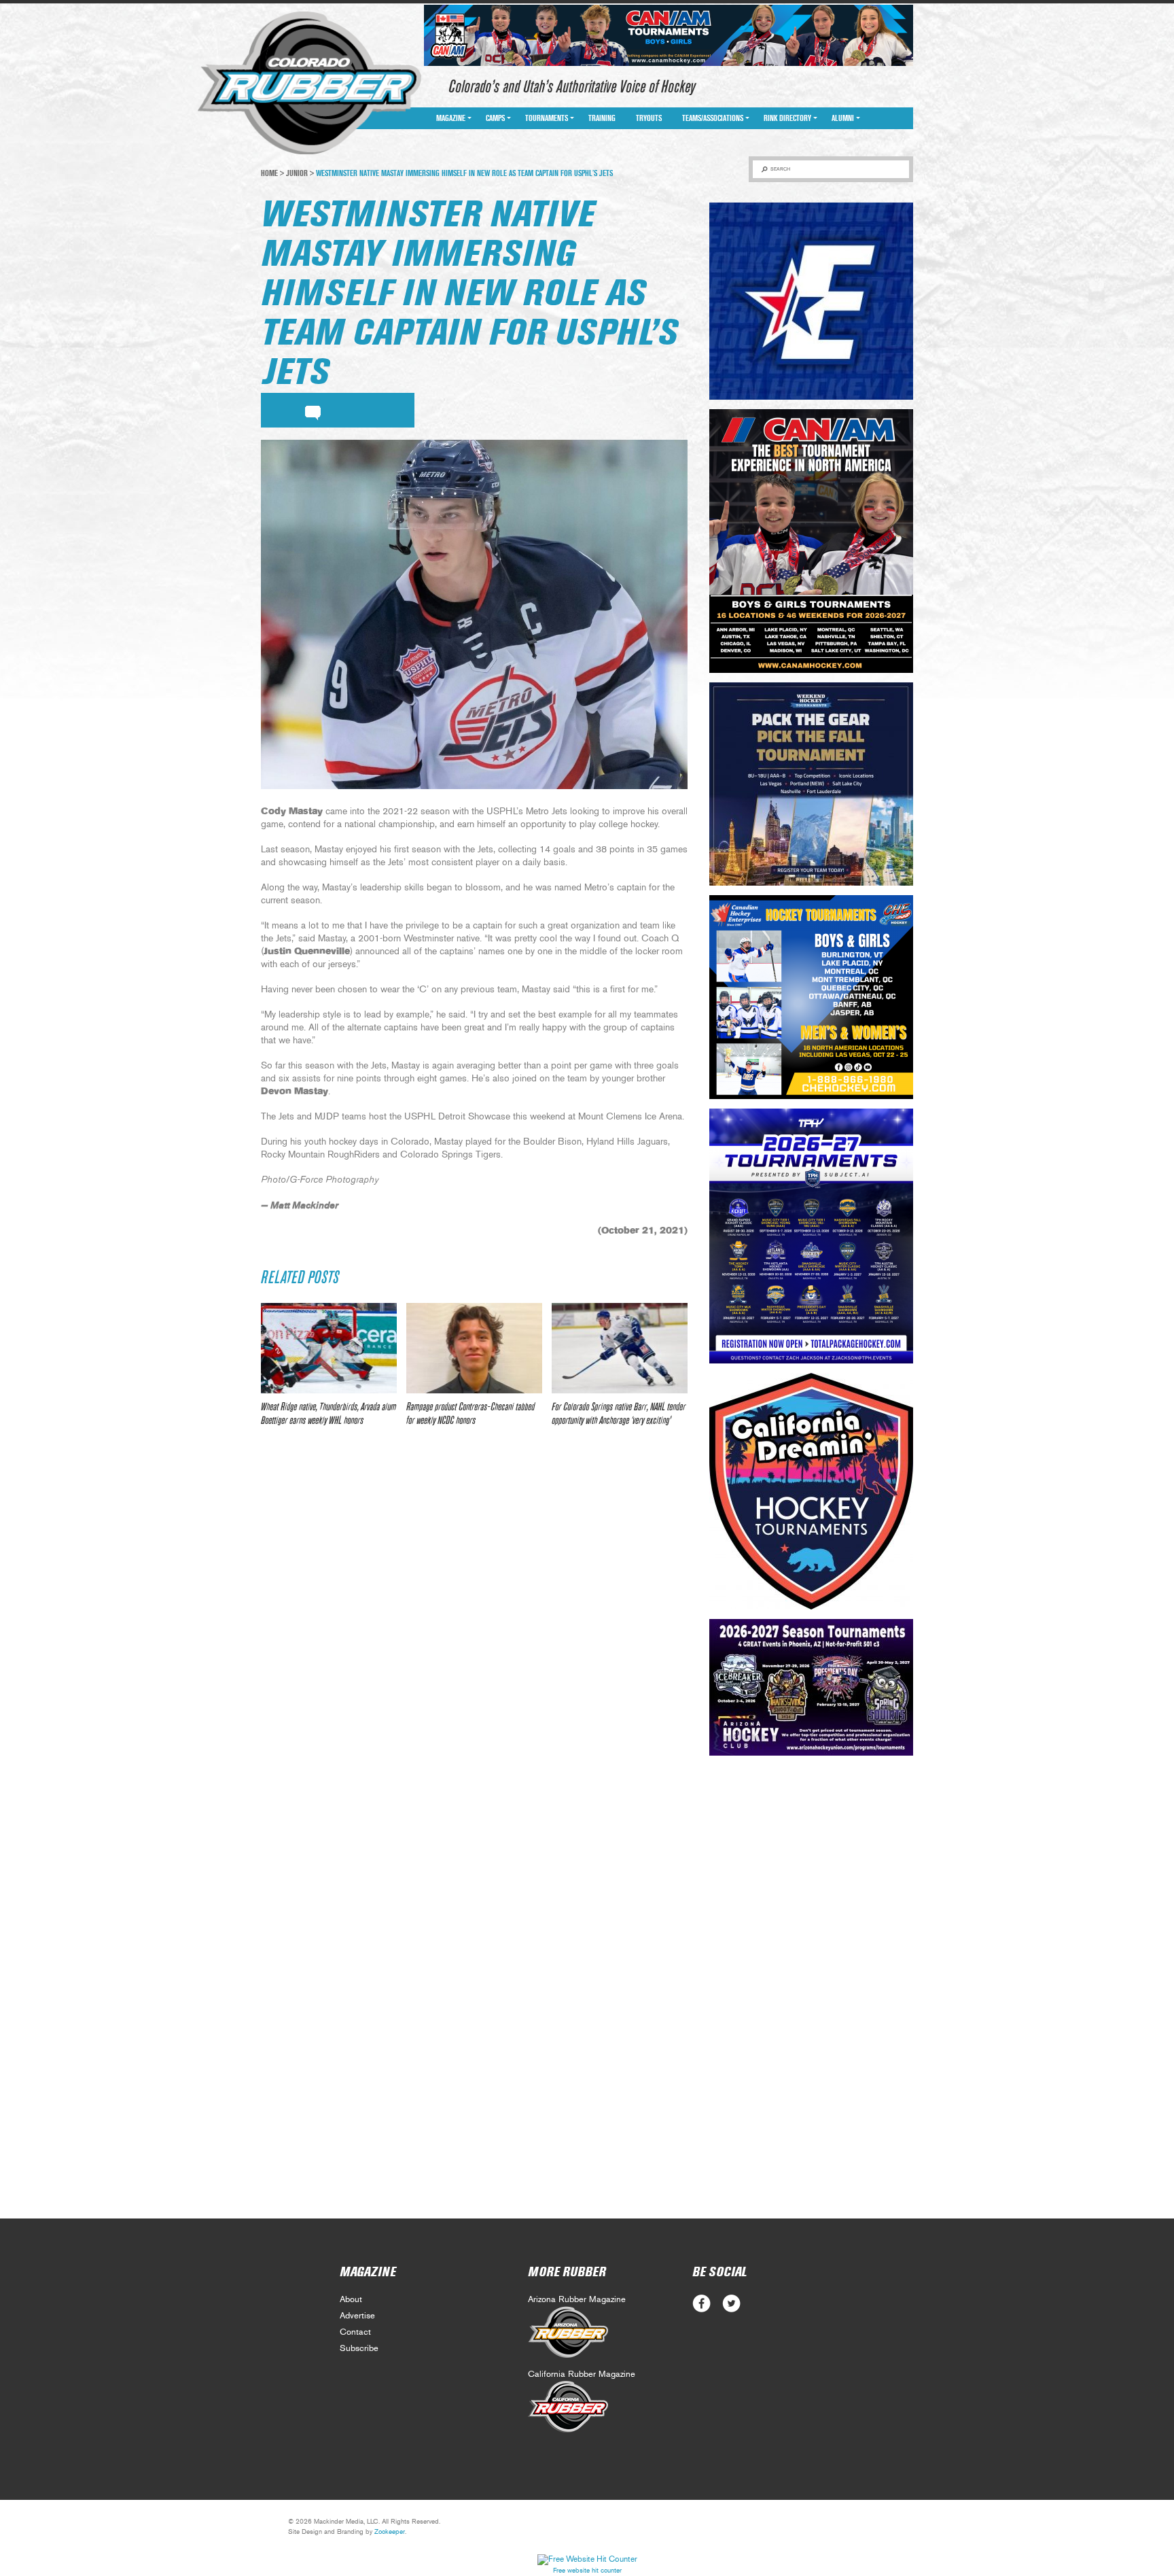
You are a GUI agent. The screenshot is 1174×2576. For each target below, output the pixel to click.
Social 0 (701, 2304)
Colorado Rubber (309, 84)
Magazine (451, 118)
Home (269, 173)
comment (313, 411)
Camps (495, 118)
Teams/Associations (713, 118)
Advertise (357, 2316)
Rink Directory (787, 118)
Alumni (843, 118)
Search (780, 169)
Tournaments (547, 118)
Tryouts (649, 118)
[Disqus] (474, 1639)
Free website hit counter (587, 2571)
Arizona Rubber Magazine (577, 2300)
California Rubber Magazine (582, 2374)
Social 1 (731, 2304)
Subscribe (359, 2349)
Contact (355, 2332)
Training (602, 118)
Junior (297, 173)
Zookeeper (390, 2532)
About (351, 2300)
